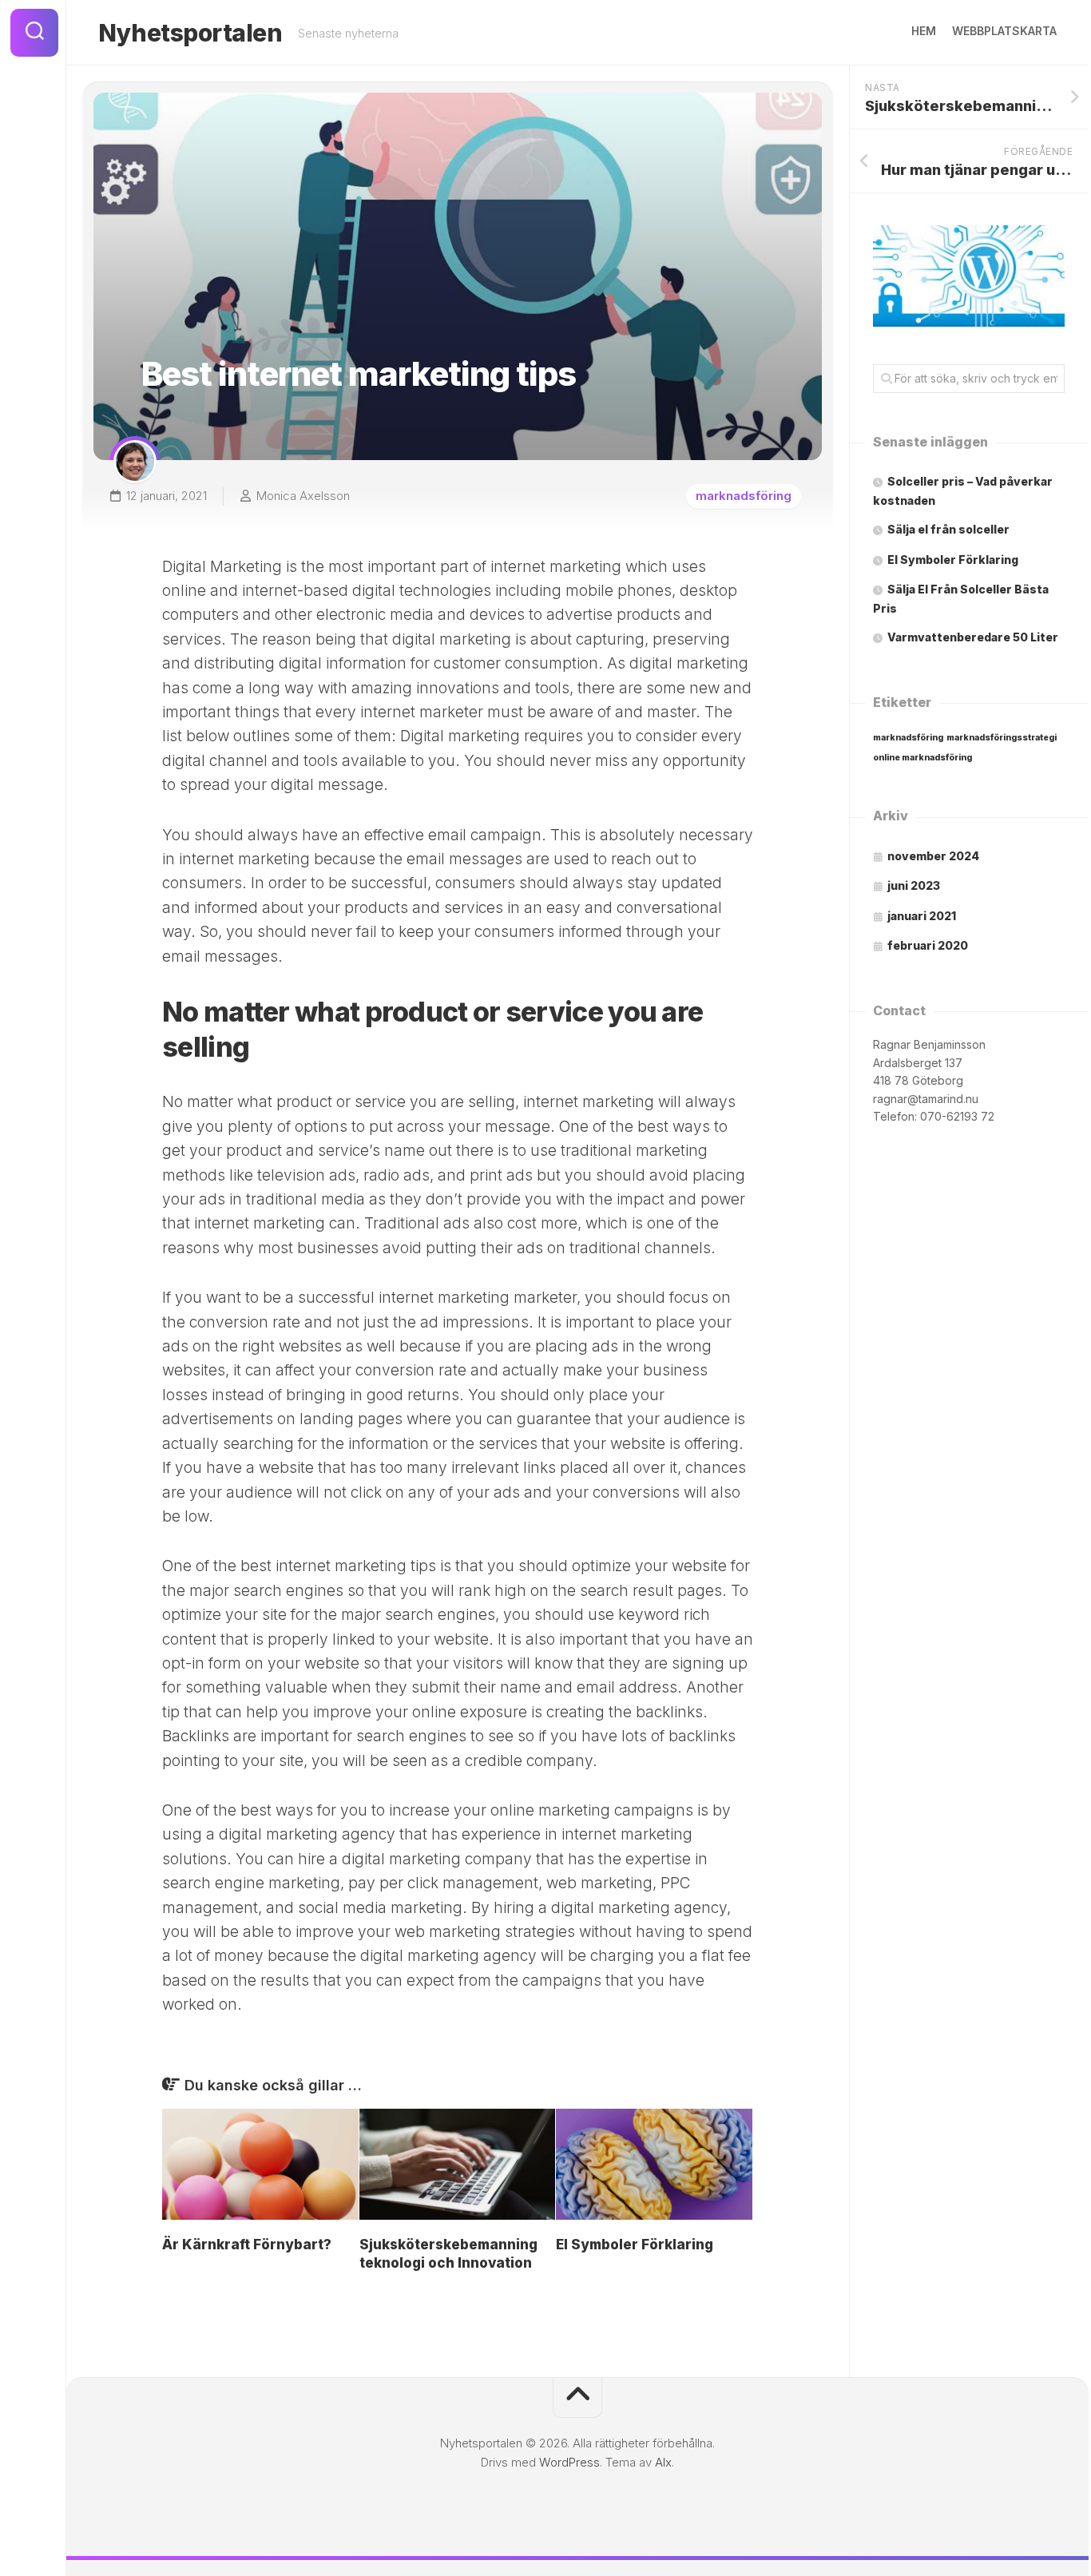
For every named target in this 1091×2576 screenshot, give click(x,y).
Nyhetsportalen (190, 33)
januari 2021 (922, 916)
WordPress (569, 2462)
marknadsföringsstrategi (1002, 738)
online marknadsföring (922, 758)
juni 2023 (914, 885)
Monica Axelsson (303, 496)
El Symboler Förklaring (635, 2245)
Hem (924, 31)
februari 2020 (928, 945)
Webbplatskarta (1004, 31)
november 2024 (933, 856)
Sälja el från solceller (948, 529)
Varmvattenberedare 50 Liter (973, 637)
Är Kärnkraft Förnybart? (247, 2245)
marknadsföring (744, 496)
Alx (663, 2462)
